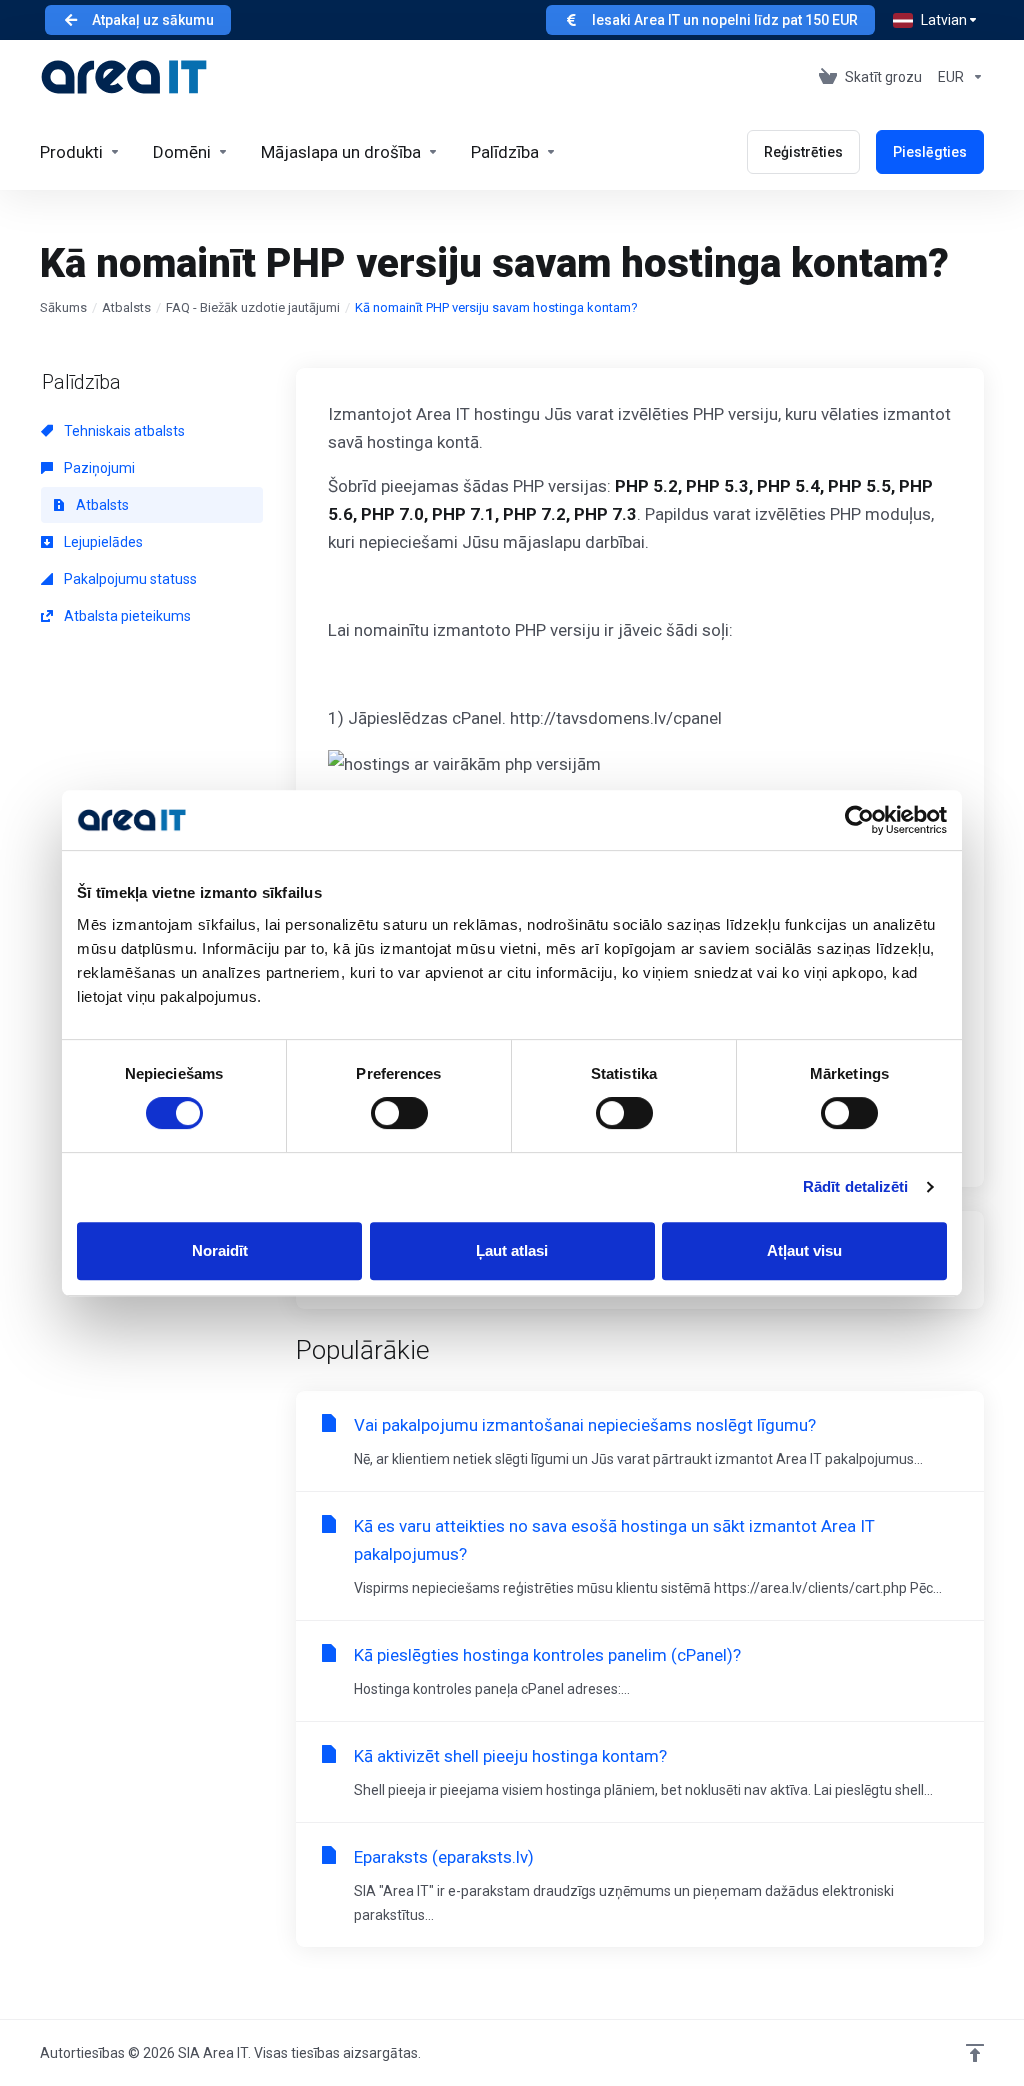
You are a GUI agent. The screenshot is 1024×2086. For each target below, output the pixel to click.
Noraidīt (220, 1250)
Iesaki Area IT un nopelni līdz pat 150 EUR (725, 20)
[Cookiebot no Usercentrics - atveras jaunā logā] (859, 820)
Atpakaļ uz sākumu (153, 20)
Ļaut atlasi (512, 1250)
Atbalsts (126, 307)
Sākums (63, 307)
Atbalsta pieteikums (126, 616)
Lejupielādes (102, 542)
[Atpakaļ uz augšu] (975, 2053)
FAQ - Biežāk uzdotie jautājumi (253, 307)
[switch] (399, 1113)
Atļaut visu (804, 1250)
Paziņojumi (98, 468)
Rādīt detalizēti (856, 1186)
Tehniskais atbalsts (123, 431)
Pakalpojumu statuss (129, 579)
